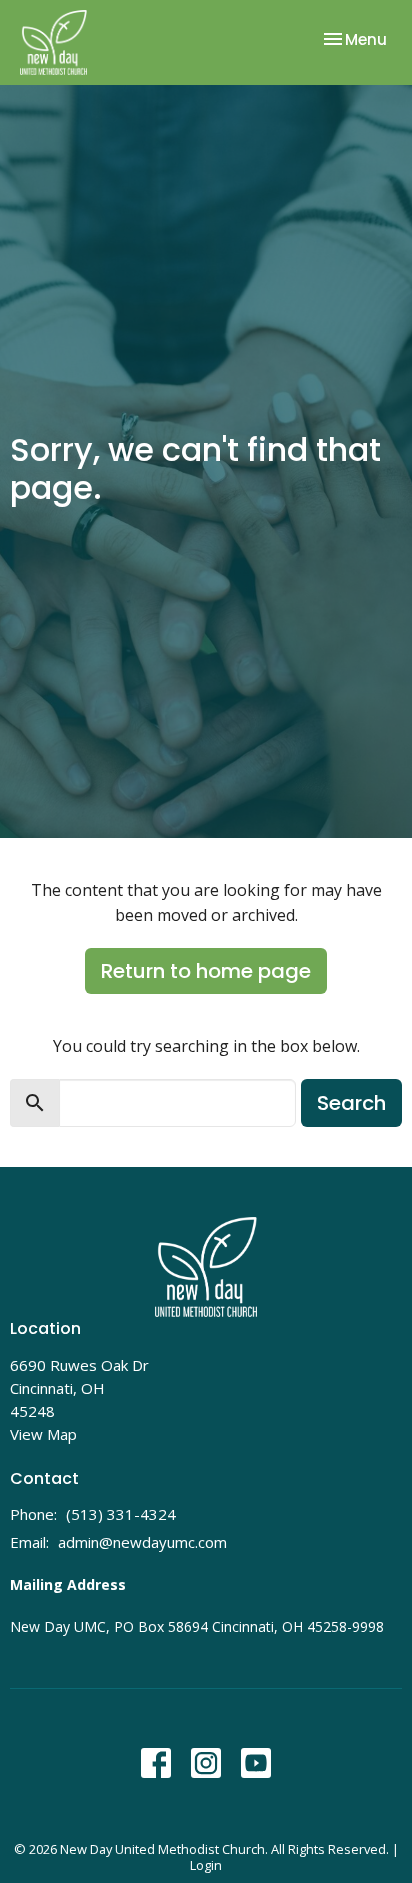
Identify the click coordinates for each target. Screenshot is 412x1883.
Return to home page (206, 971)
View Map (43, 1434)
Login (206, 1865)
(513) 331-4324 (121, 1514)
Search (351, 1103)
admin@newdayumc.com (142, 1542)
